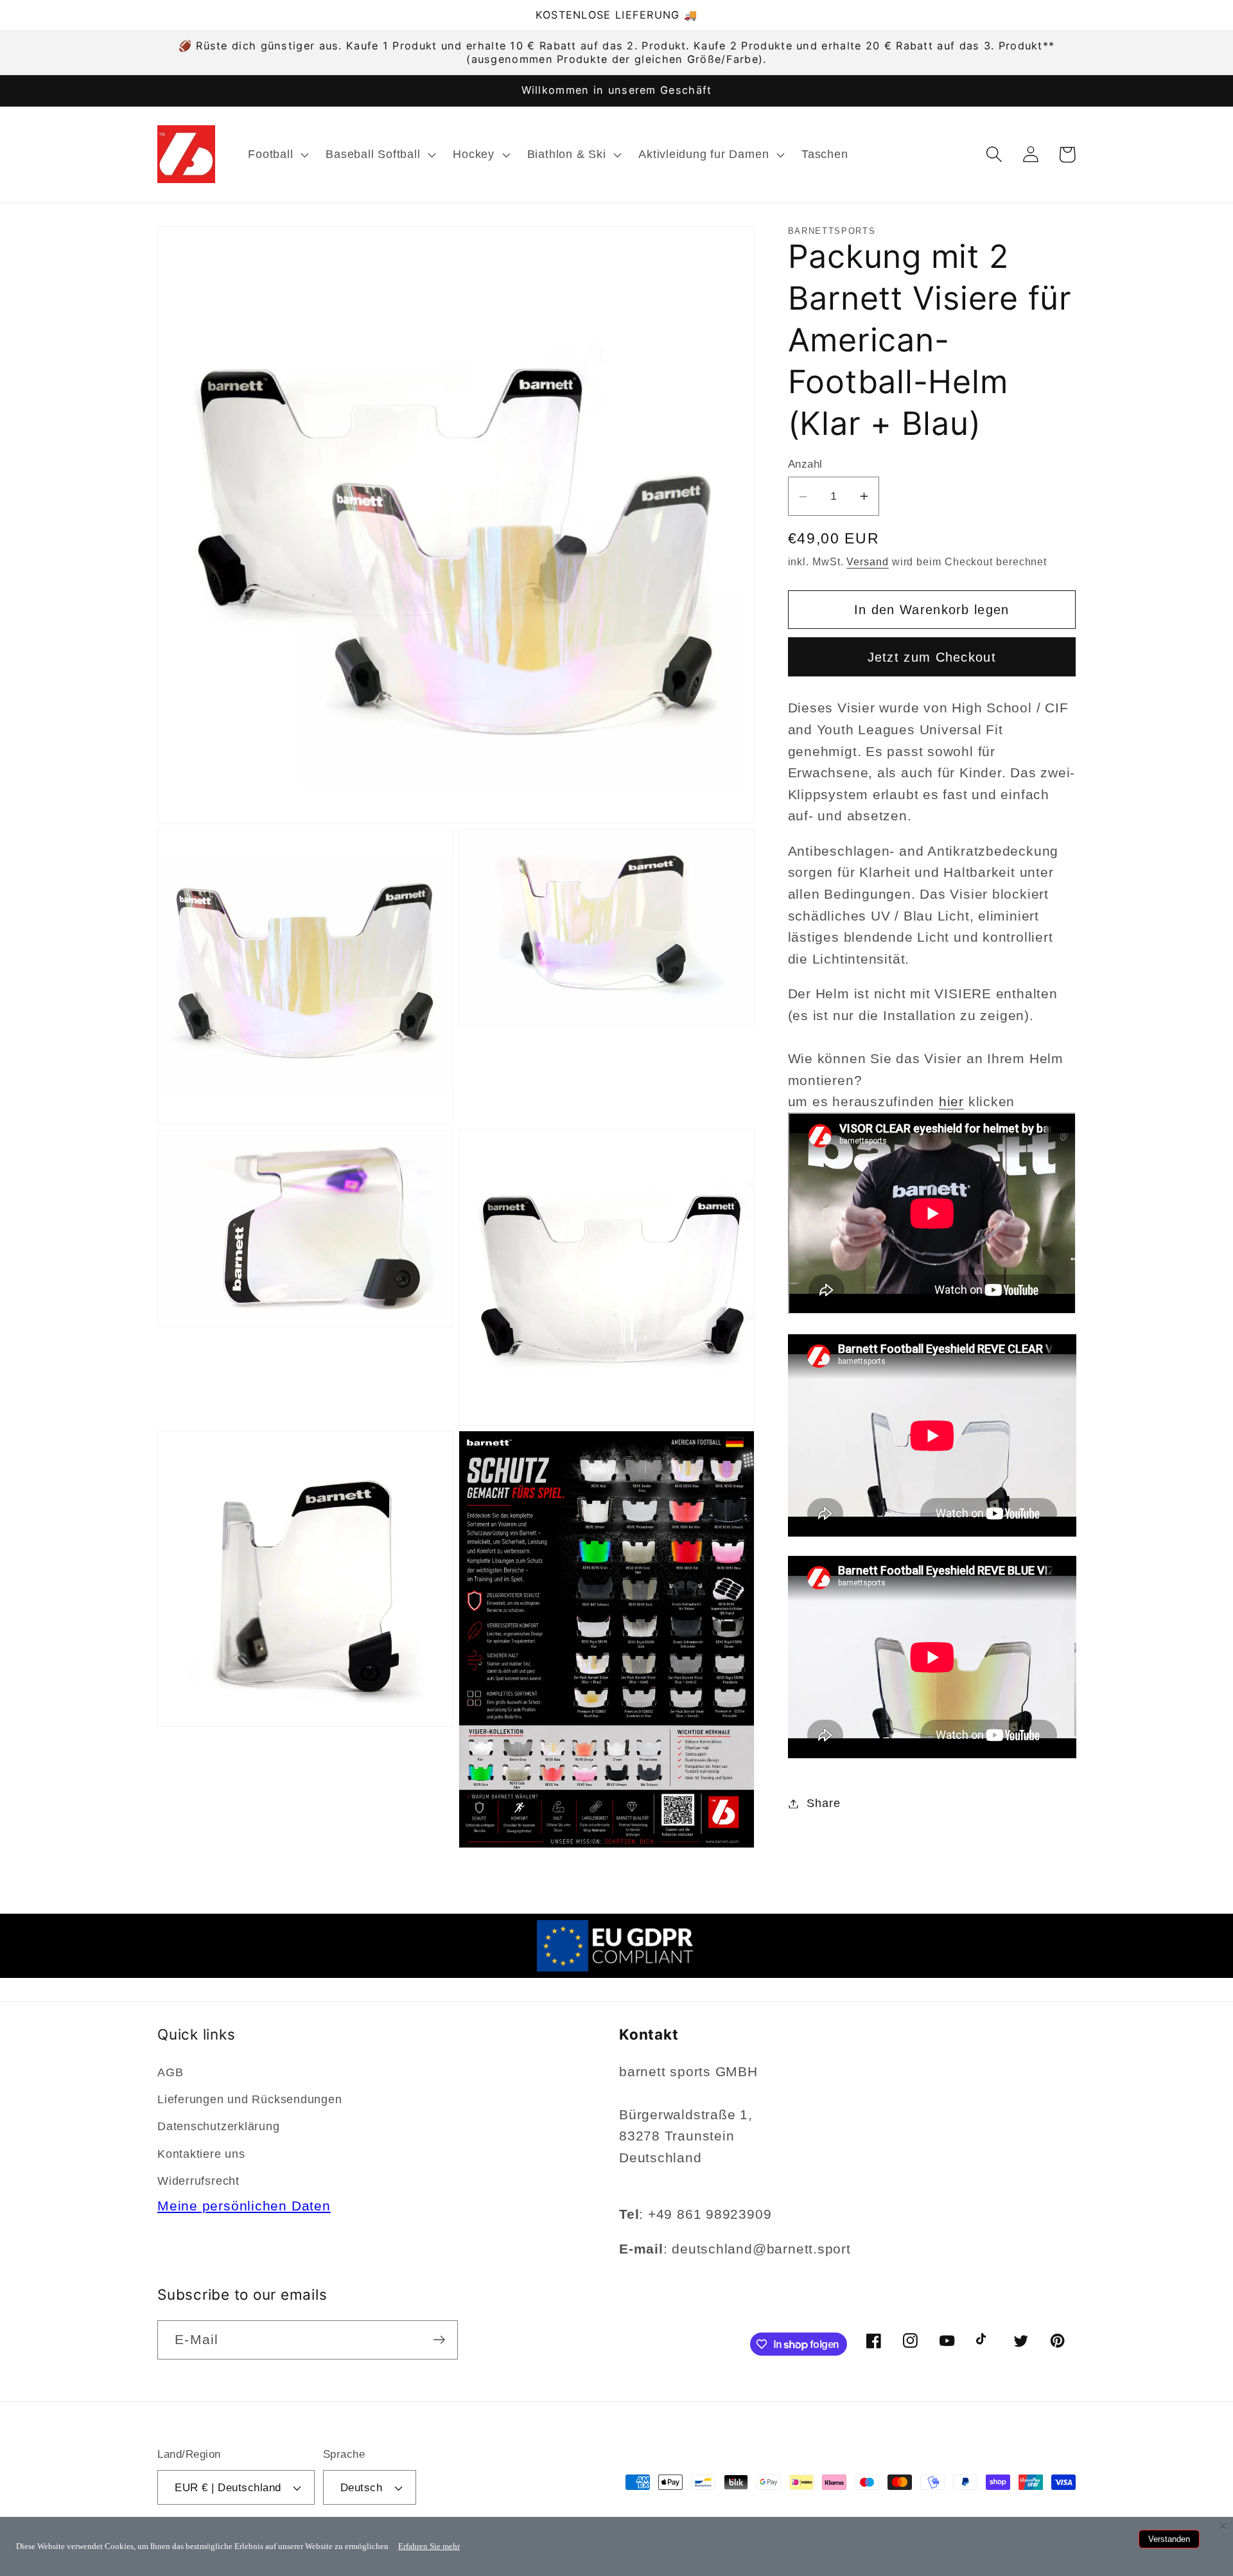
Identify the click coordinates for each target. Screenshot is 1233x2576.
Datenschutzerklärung (219, 2126)
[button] (277, 154)
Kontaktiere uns (201, 2154)
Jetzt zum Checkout (932, 657)
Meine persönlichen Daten (244, 2206)
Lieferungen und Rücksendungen (250, 2099)
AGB (170, 2072)
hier (951, 1102)
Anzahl (805, 465)
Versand (867, 562)
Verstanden (1169, 2539)
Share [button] (823, 1803)
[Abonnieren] (439, 2340)
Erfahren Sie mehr (429, 2546)
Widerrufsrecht (198, 2181)
